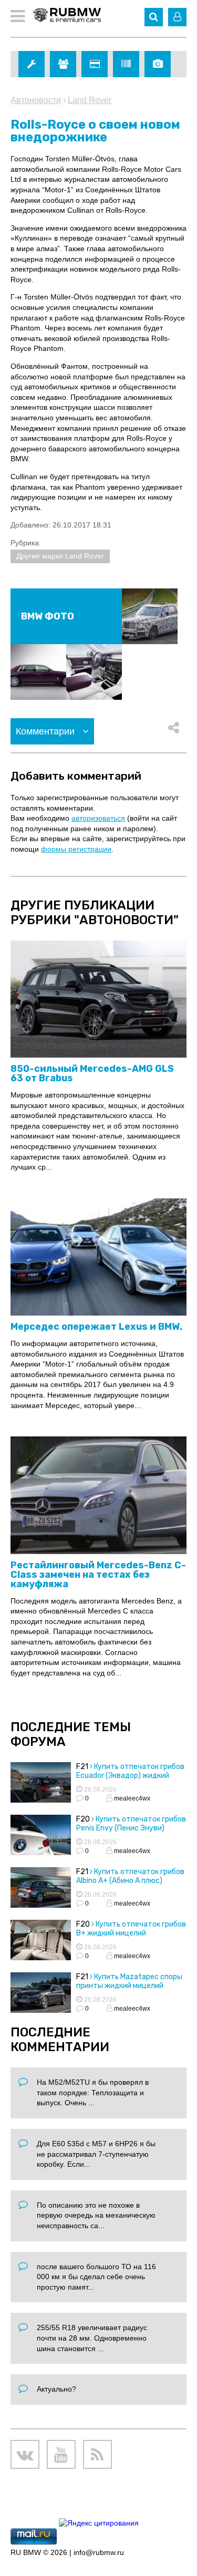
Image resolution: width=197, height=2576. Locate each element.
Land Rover (90, 100)
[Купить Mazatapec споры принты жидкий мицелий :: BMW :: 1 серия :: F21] (41, 1994)
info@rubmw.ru (99, 2552)
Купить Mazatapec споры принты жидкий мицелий (129, 1981)
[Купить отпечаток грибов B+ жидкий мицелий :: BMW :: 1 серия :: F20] (41, 1941)
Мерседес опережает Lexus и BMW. (96, 1327)
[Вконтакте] (25, 2454)
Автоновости (36, 100)
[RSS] (97, 2454)
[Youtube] (61, 2454)
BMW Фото (48, 616)
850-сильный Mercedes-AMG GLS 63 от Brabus (92, 1073)
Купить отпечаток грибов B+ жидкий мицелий (131, 1929)
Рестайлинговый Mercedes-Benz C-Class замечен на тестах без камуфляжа (98, 1575)
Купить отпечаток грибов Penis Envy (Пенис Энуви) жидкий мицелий (131, 1828)
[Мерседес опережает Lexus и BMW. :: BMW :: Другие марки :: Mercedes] (98, 1258)
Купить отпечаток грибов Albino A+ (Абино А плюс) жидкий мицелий (130, 1881)
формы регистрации (76, 849)
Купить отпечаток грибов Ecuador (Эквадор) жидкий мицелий (130, 1776)
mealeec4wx (131, 1798)
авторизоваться (98, 818)
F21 (82, 1767)
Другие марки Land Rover (60, 556)
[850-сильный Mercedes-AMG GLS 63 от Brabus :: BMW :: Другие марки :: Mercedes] (98, 1000)
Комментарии (46, 731)
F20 (83, 1819)
